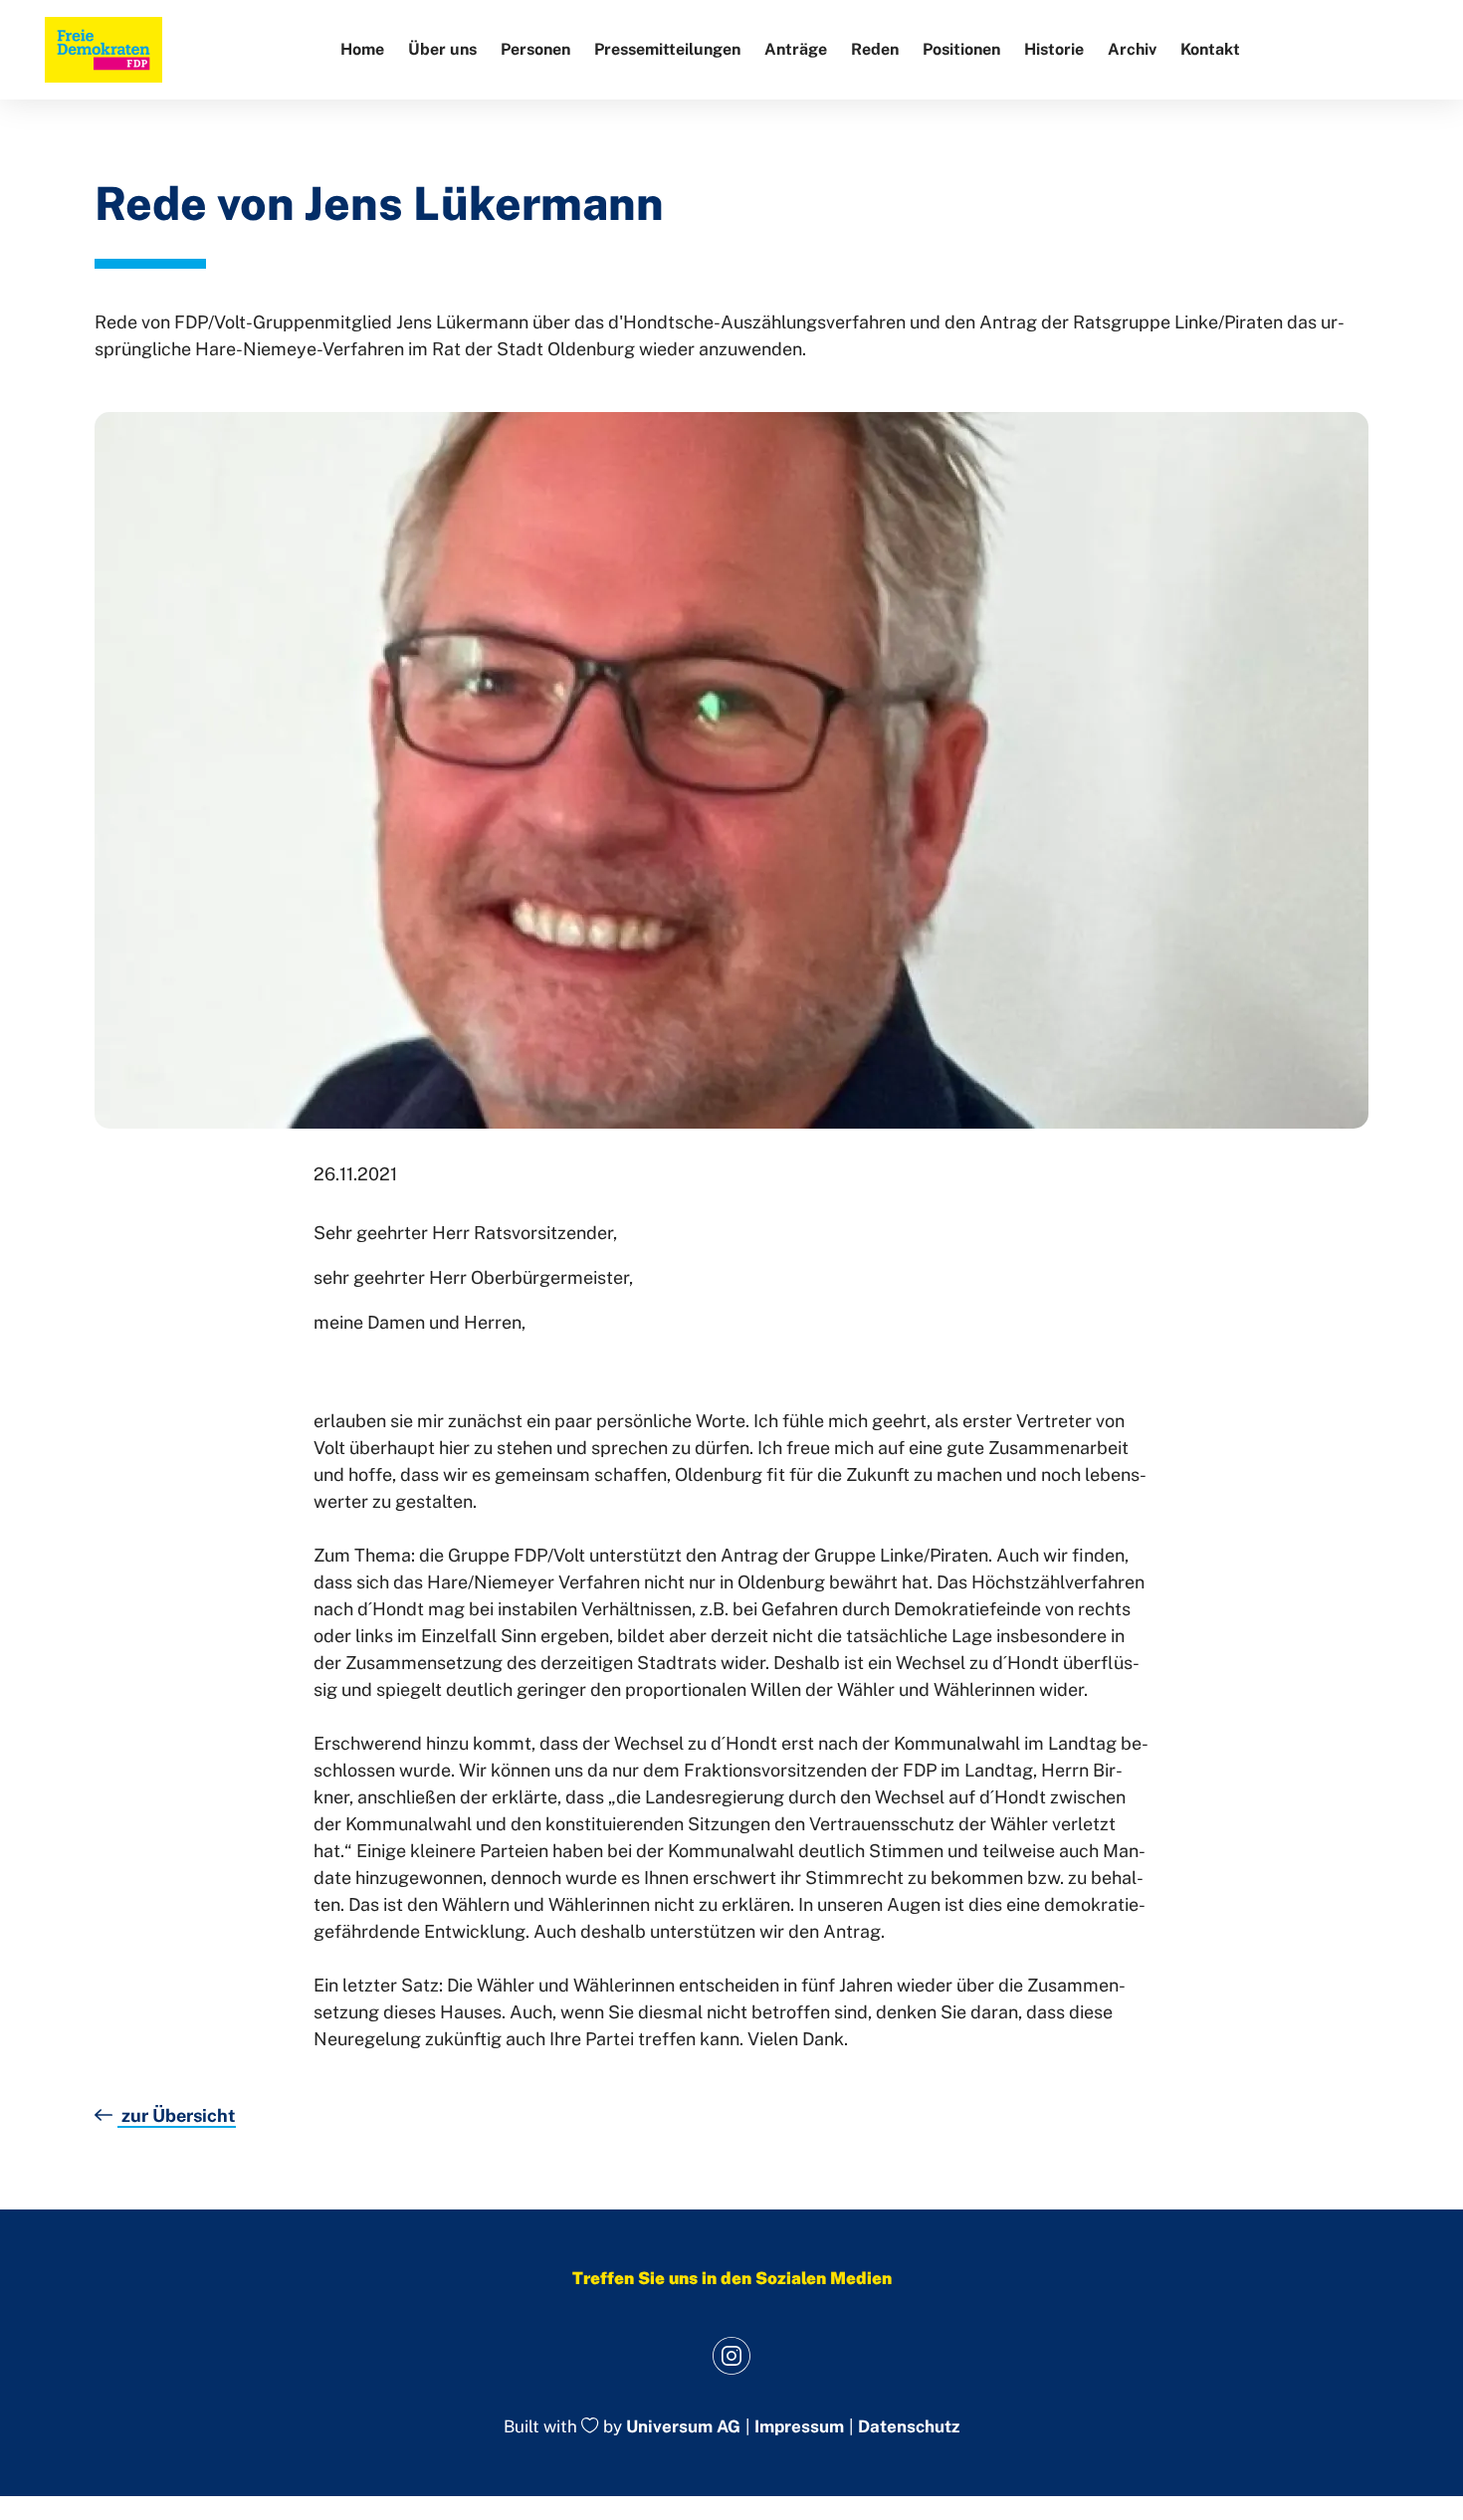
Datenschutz (909, 2427)
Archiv (1132, 49)
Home (362, 49)
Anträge (796, 49)
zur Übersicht (177, 2115)
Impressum (799, 2427)
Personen (535, 49)
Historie (1054, 49)
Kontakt (1210, 49)
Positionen (961, 49)
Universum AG (683, 2427)
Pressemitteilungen (667, 49)
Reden (875, 49)
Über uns (442, 49)
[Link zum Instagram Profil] (732, 2355)
